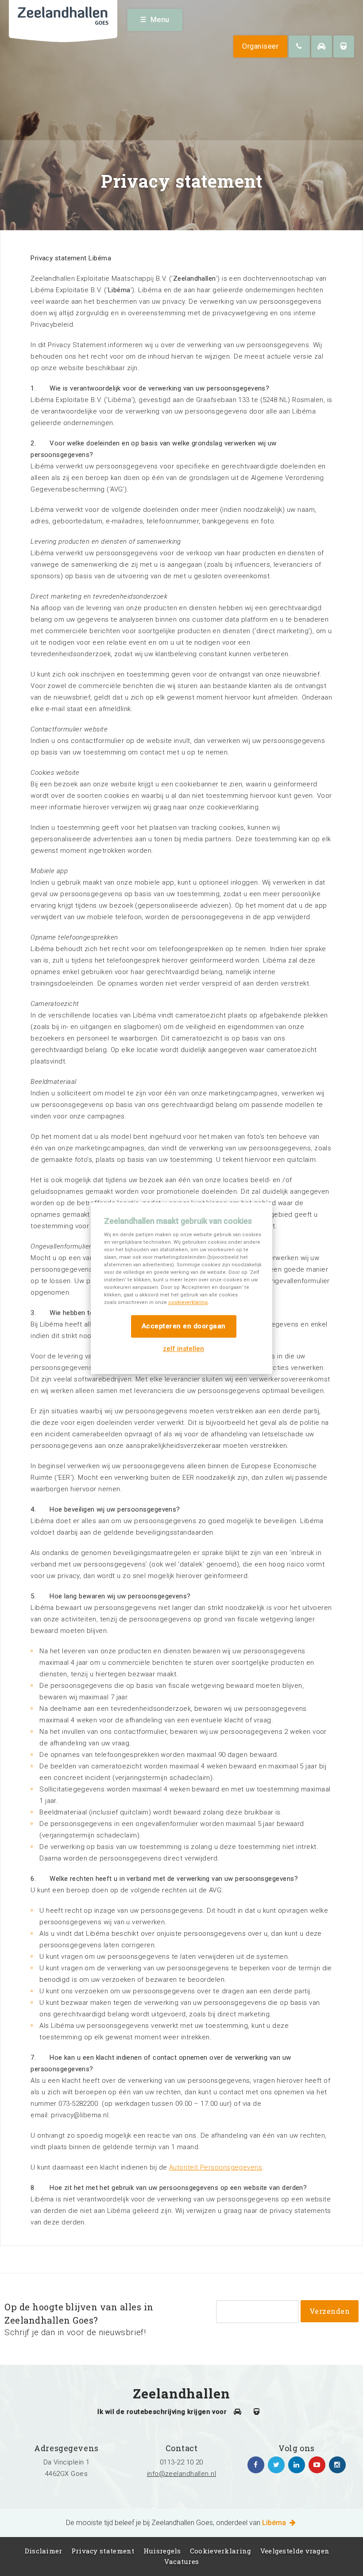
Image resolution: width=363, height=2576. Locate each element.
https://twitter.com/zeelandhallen (276, 2465)
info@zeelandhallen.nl (181, 2474)
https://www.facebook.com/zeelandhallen (256, 2465)
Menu (160, 20)
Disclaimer (44, 2551)
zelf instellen (183, 1349)
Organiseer (260, 46)
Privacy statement (103, 2551)
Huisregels (162, 2551)
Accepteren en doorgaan (184, 1326)
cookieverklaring (188, 1302)
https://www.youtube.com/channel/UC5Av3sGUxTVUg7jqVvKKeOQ (317, 2465)
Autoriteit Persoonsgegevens (216, 2167)
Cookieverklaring (221, 2551)
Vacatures (182, 2561)
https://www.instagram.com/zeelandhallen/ (337, 2465)
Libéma (275, 2523)
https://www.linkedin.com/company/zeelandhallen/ (297, 2465)
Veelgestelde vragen (295, 2551)
